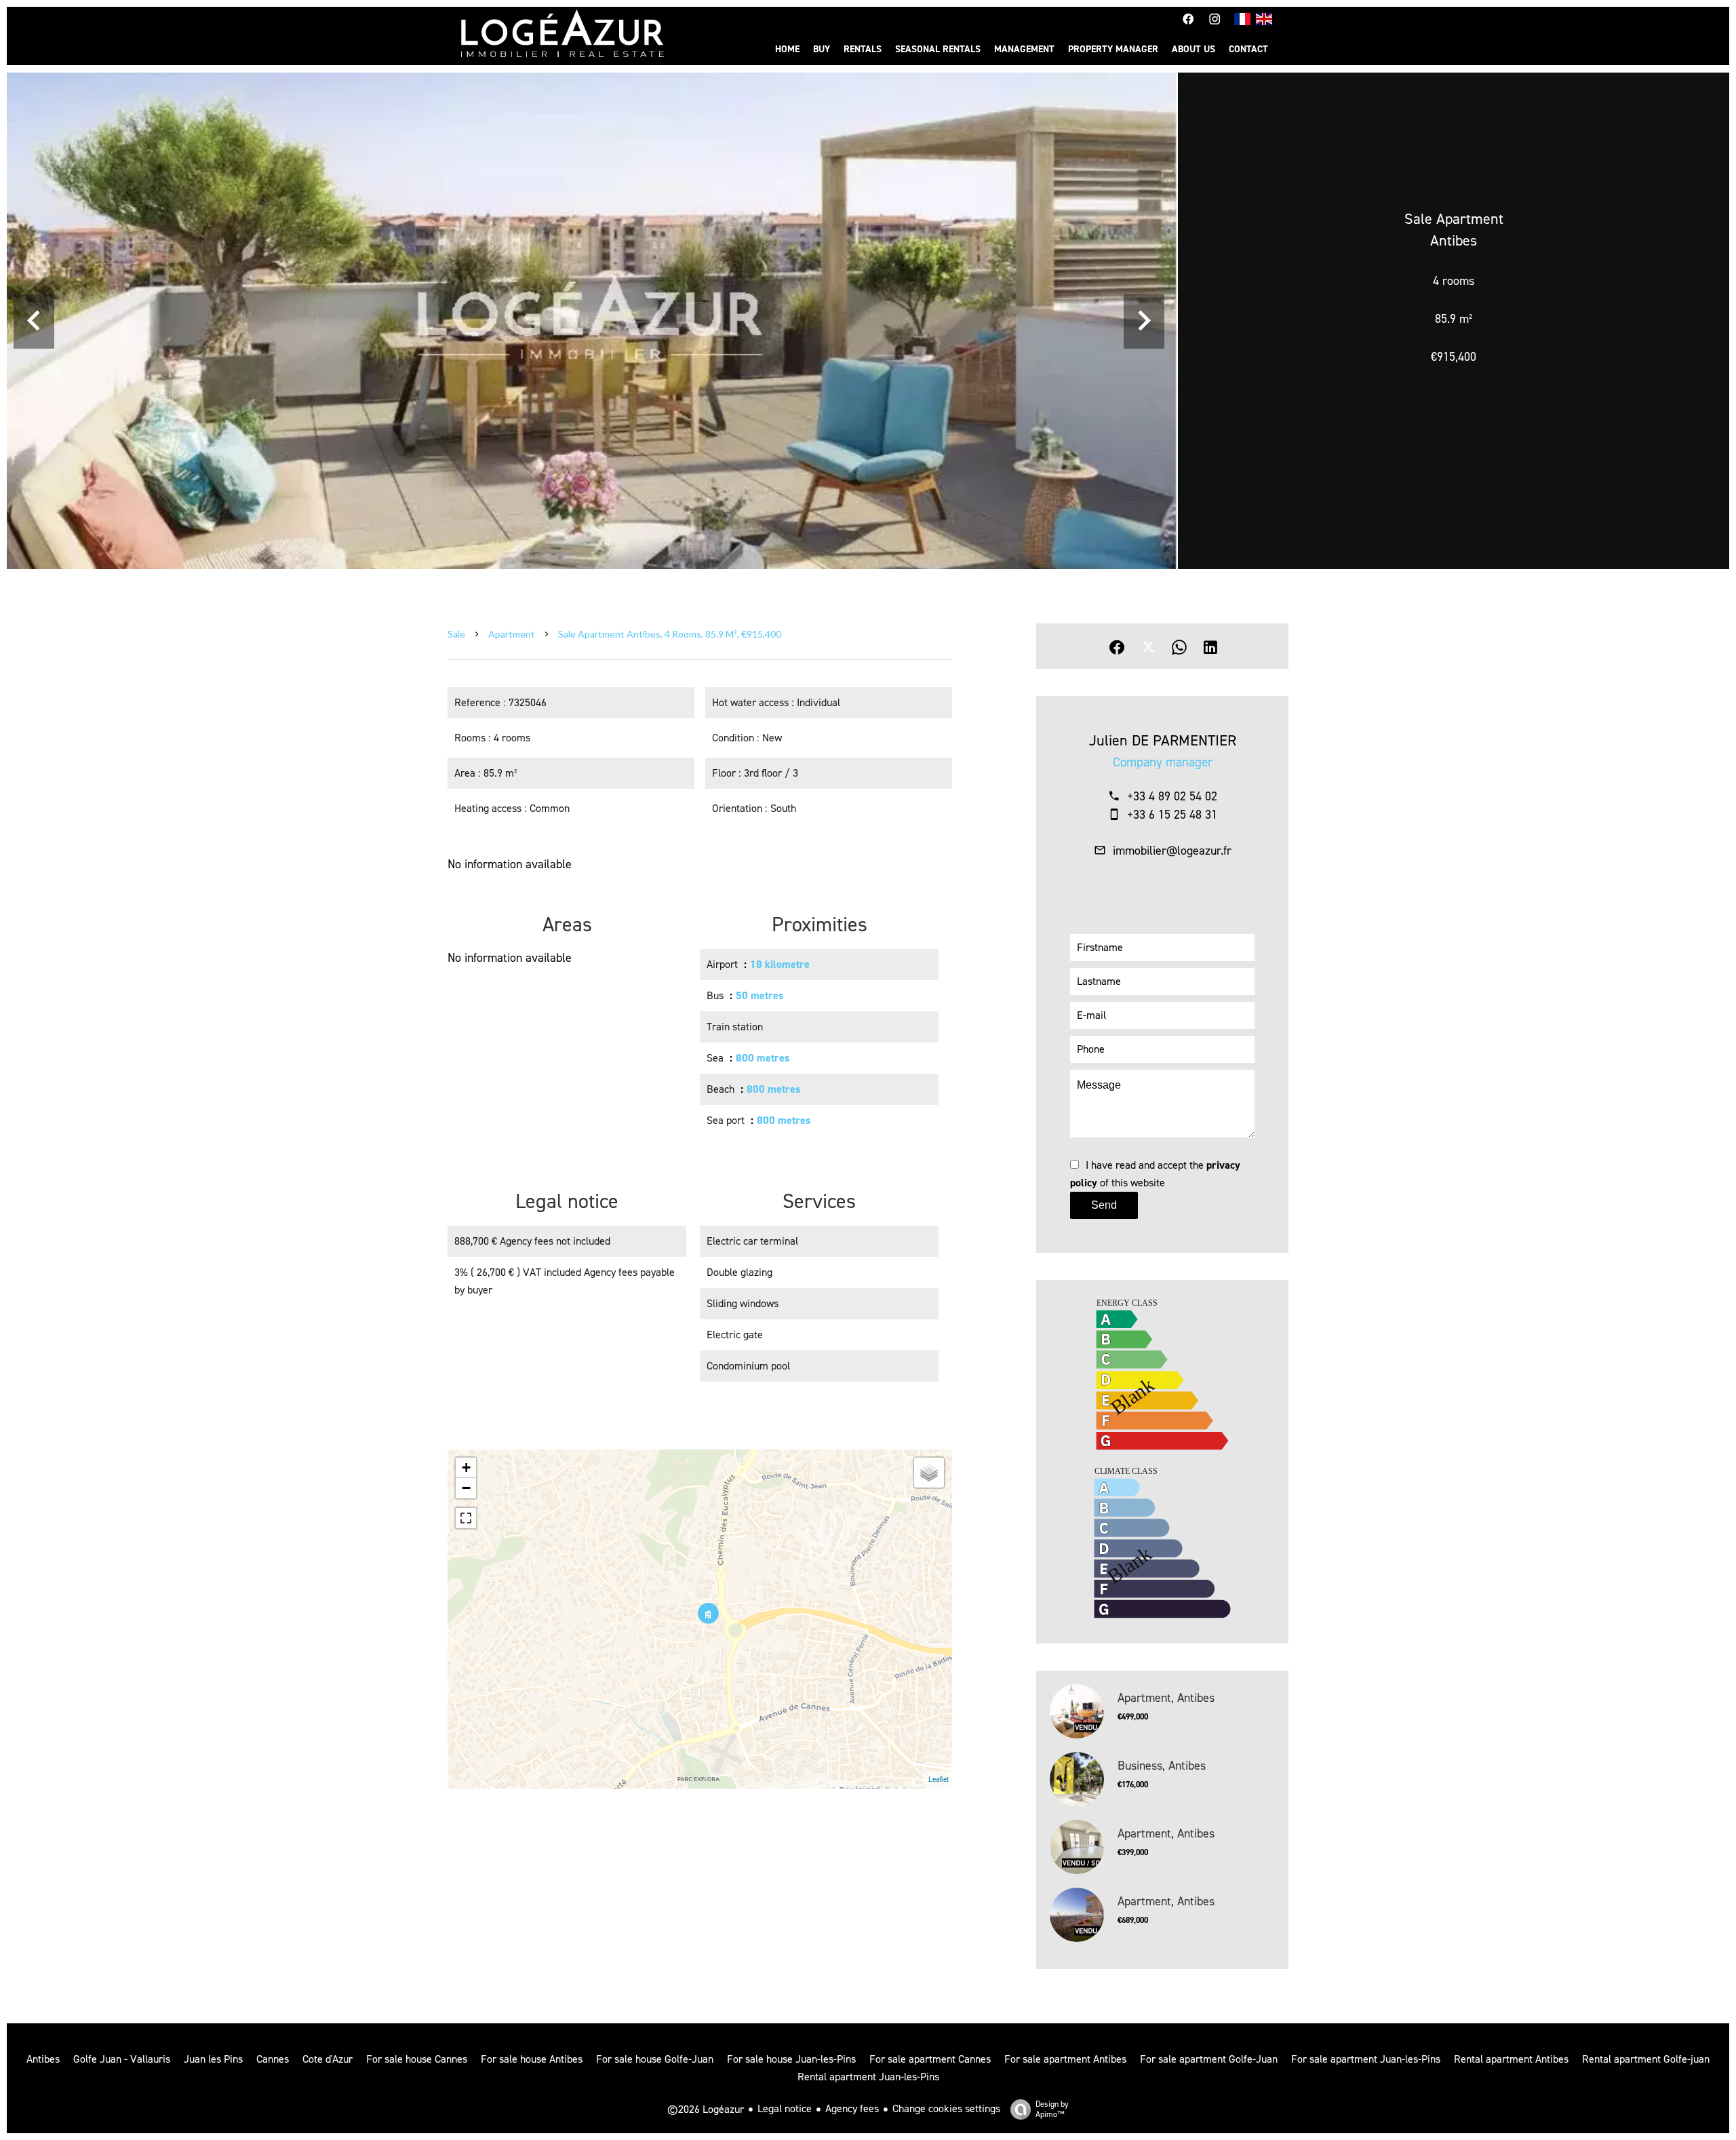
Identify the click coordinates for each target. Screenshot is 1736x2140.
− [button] (466, 1488)
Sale (456, 634)
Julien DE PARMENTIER (1163, 740)
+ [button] (466, 1467)
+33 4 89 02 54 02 (1172, 796)
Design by (1052, 2109)
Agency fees (852, 2108)
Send (1104, 1205)
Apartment (512, 634)
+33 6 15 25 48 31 (1172, 815)
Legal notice (785, 2108)
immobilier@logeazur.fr (1172, 851)
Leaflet (939, 1779)
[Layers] (929, 1473)
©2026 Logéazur (706, 2109)
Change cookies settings (946, 2108)
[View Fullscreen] (466, 1518)
